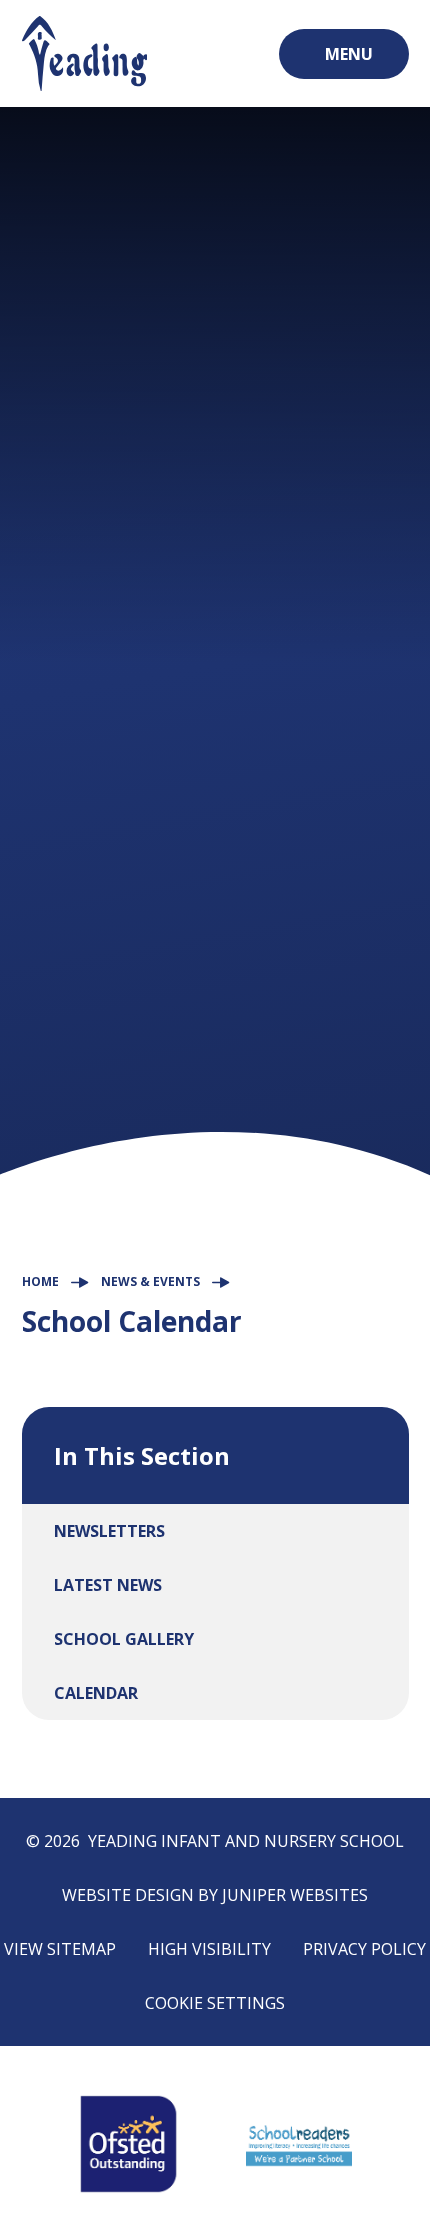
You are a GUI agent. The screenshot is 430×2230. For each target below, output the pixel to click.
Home (40, 1281)
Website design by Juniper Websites (215, 1895)
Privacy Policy (364, 1949)
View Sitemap (60, 1949)
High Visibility (209, 1949)
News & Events (150, 1281)
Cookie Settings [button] (215, 2003)
